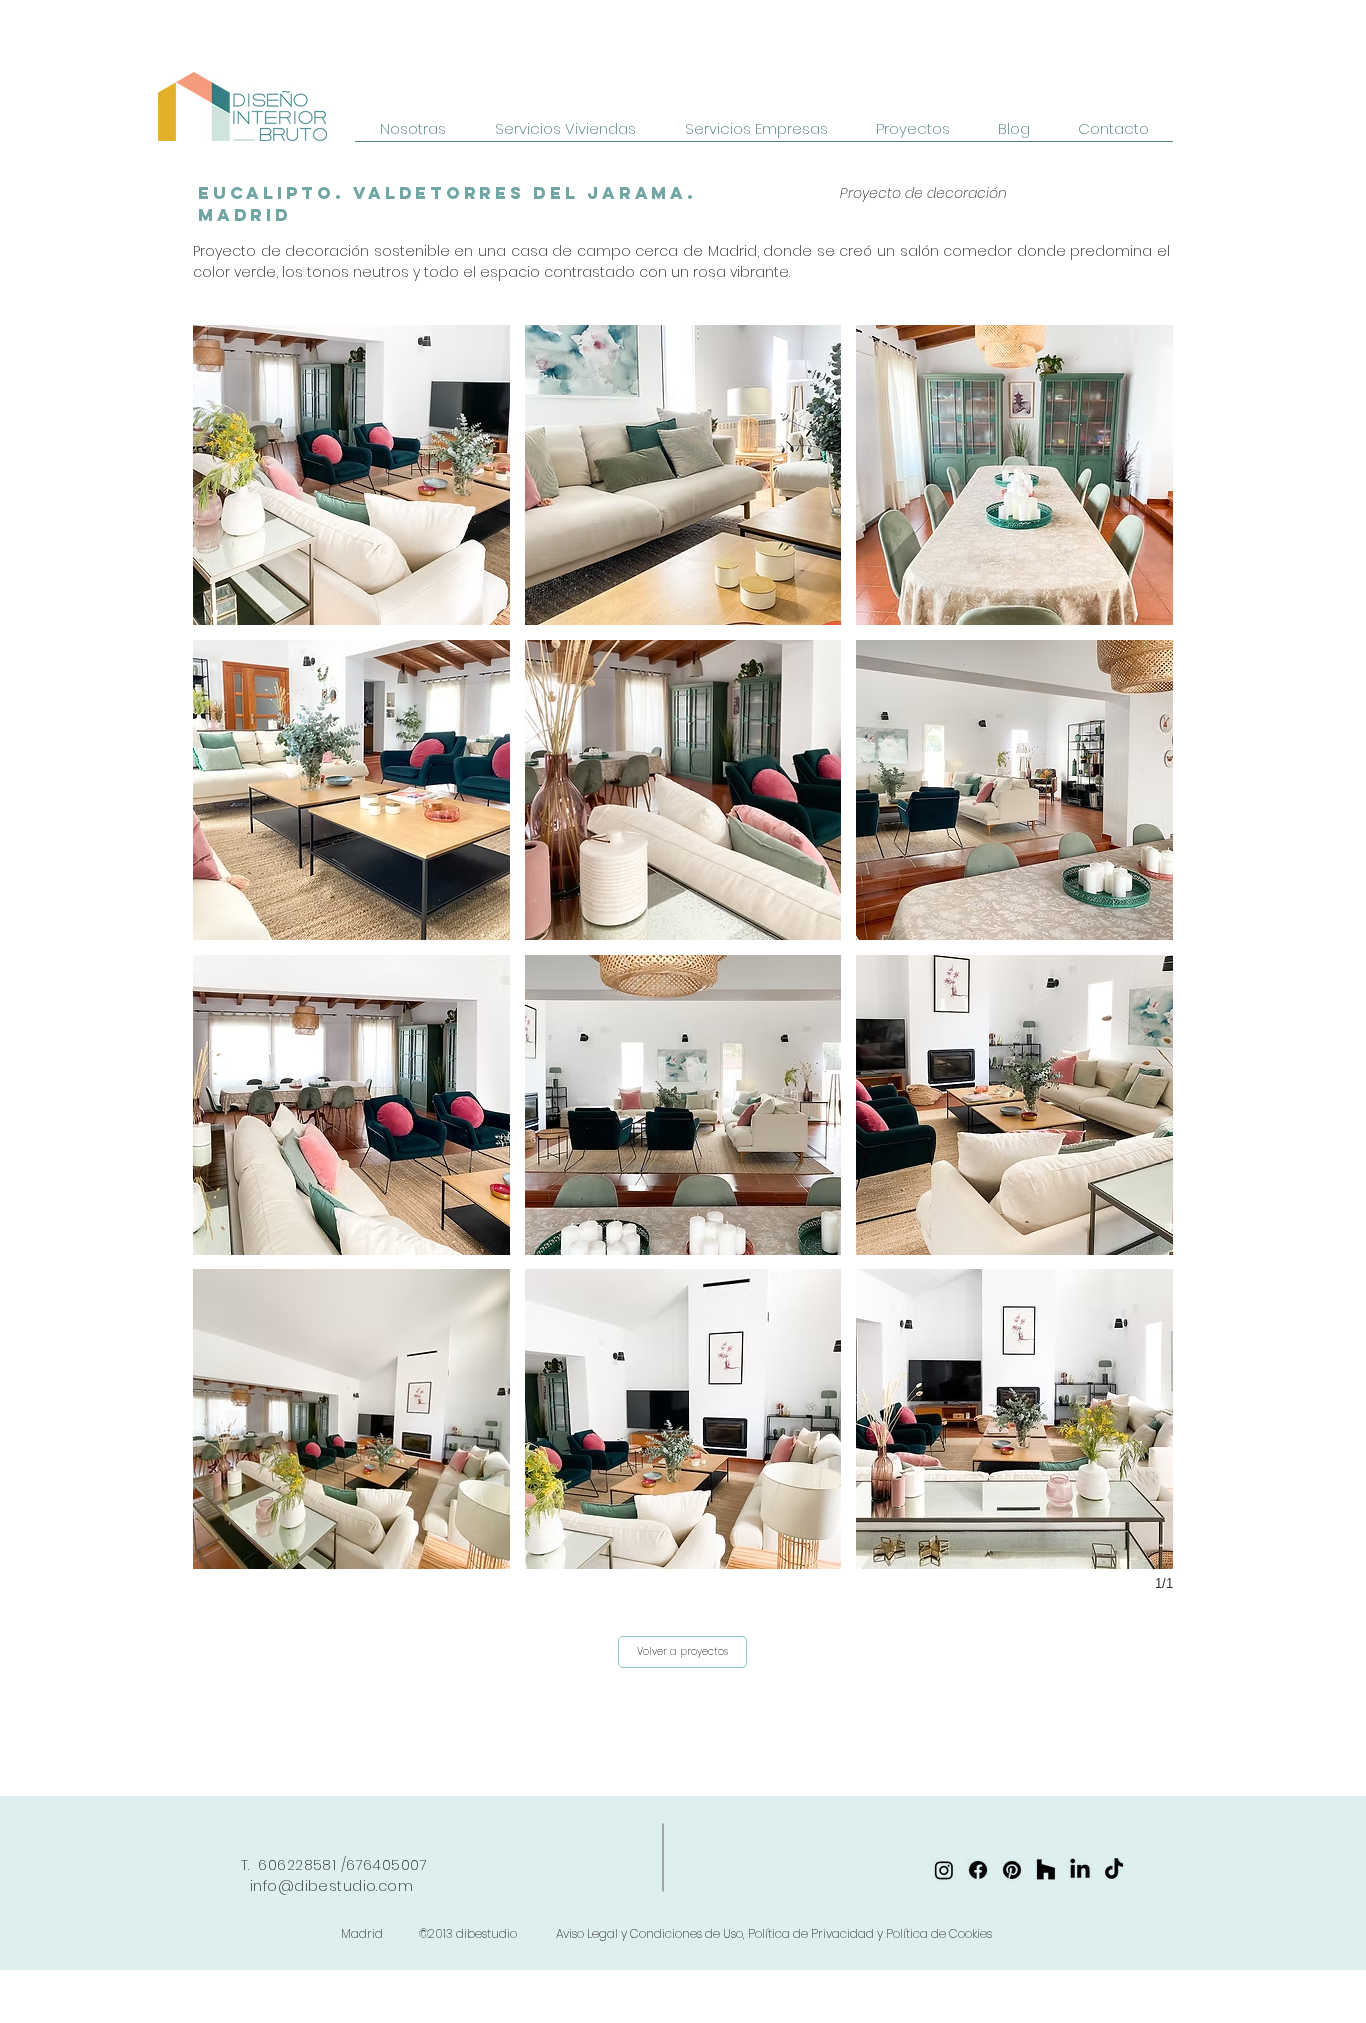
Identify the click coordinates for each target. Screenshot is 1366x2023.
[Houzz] (1046, 1870)
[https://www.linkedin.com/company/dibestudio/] (1080, 1870)
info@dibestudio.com (331, 1886)
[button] (351, 475)
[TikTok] (1114, 1870)
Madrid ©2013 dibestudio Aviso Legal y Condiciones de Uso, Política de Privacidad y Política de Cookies (666, 1933)
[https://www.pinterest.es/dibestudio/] (1012, 1870)
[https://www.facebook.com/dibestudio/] (978, 1870)
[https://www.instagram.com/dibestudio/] (944, 1870)
